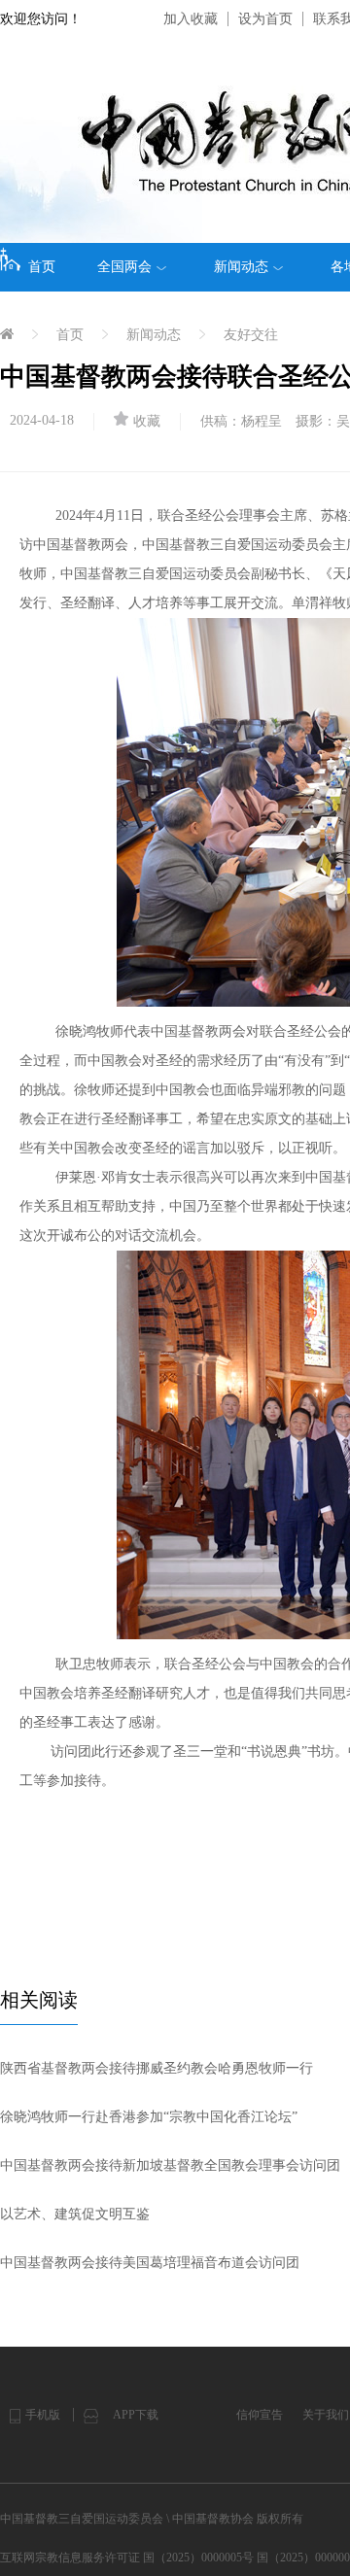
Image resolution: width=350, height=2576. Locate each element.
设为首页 (265, 19)
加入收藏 (191, 19)
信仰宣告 (260, 2415)
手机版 (43, 2415)
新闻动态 (241, 267)
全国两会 (124, 267)
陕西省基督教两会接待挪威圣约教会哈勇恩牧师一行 (157, 2068)
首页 (42, 267)
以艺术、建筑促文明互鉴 (75, 2214)
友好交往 (251, 335)
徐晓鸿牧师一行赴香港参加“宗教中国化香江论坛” (149, 2117)
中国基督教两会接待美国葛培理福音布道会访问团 (150, 2263)
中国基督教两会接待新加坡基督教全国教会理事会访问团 (170, 2165)
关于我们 (326, 2415)
